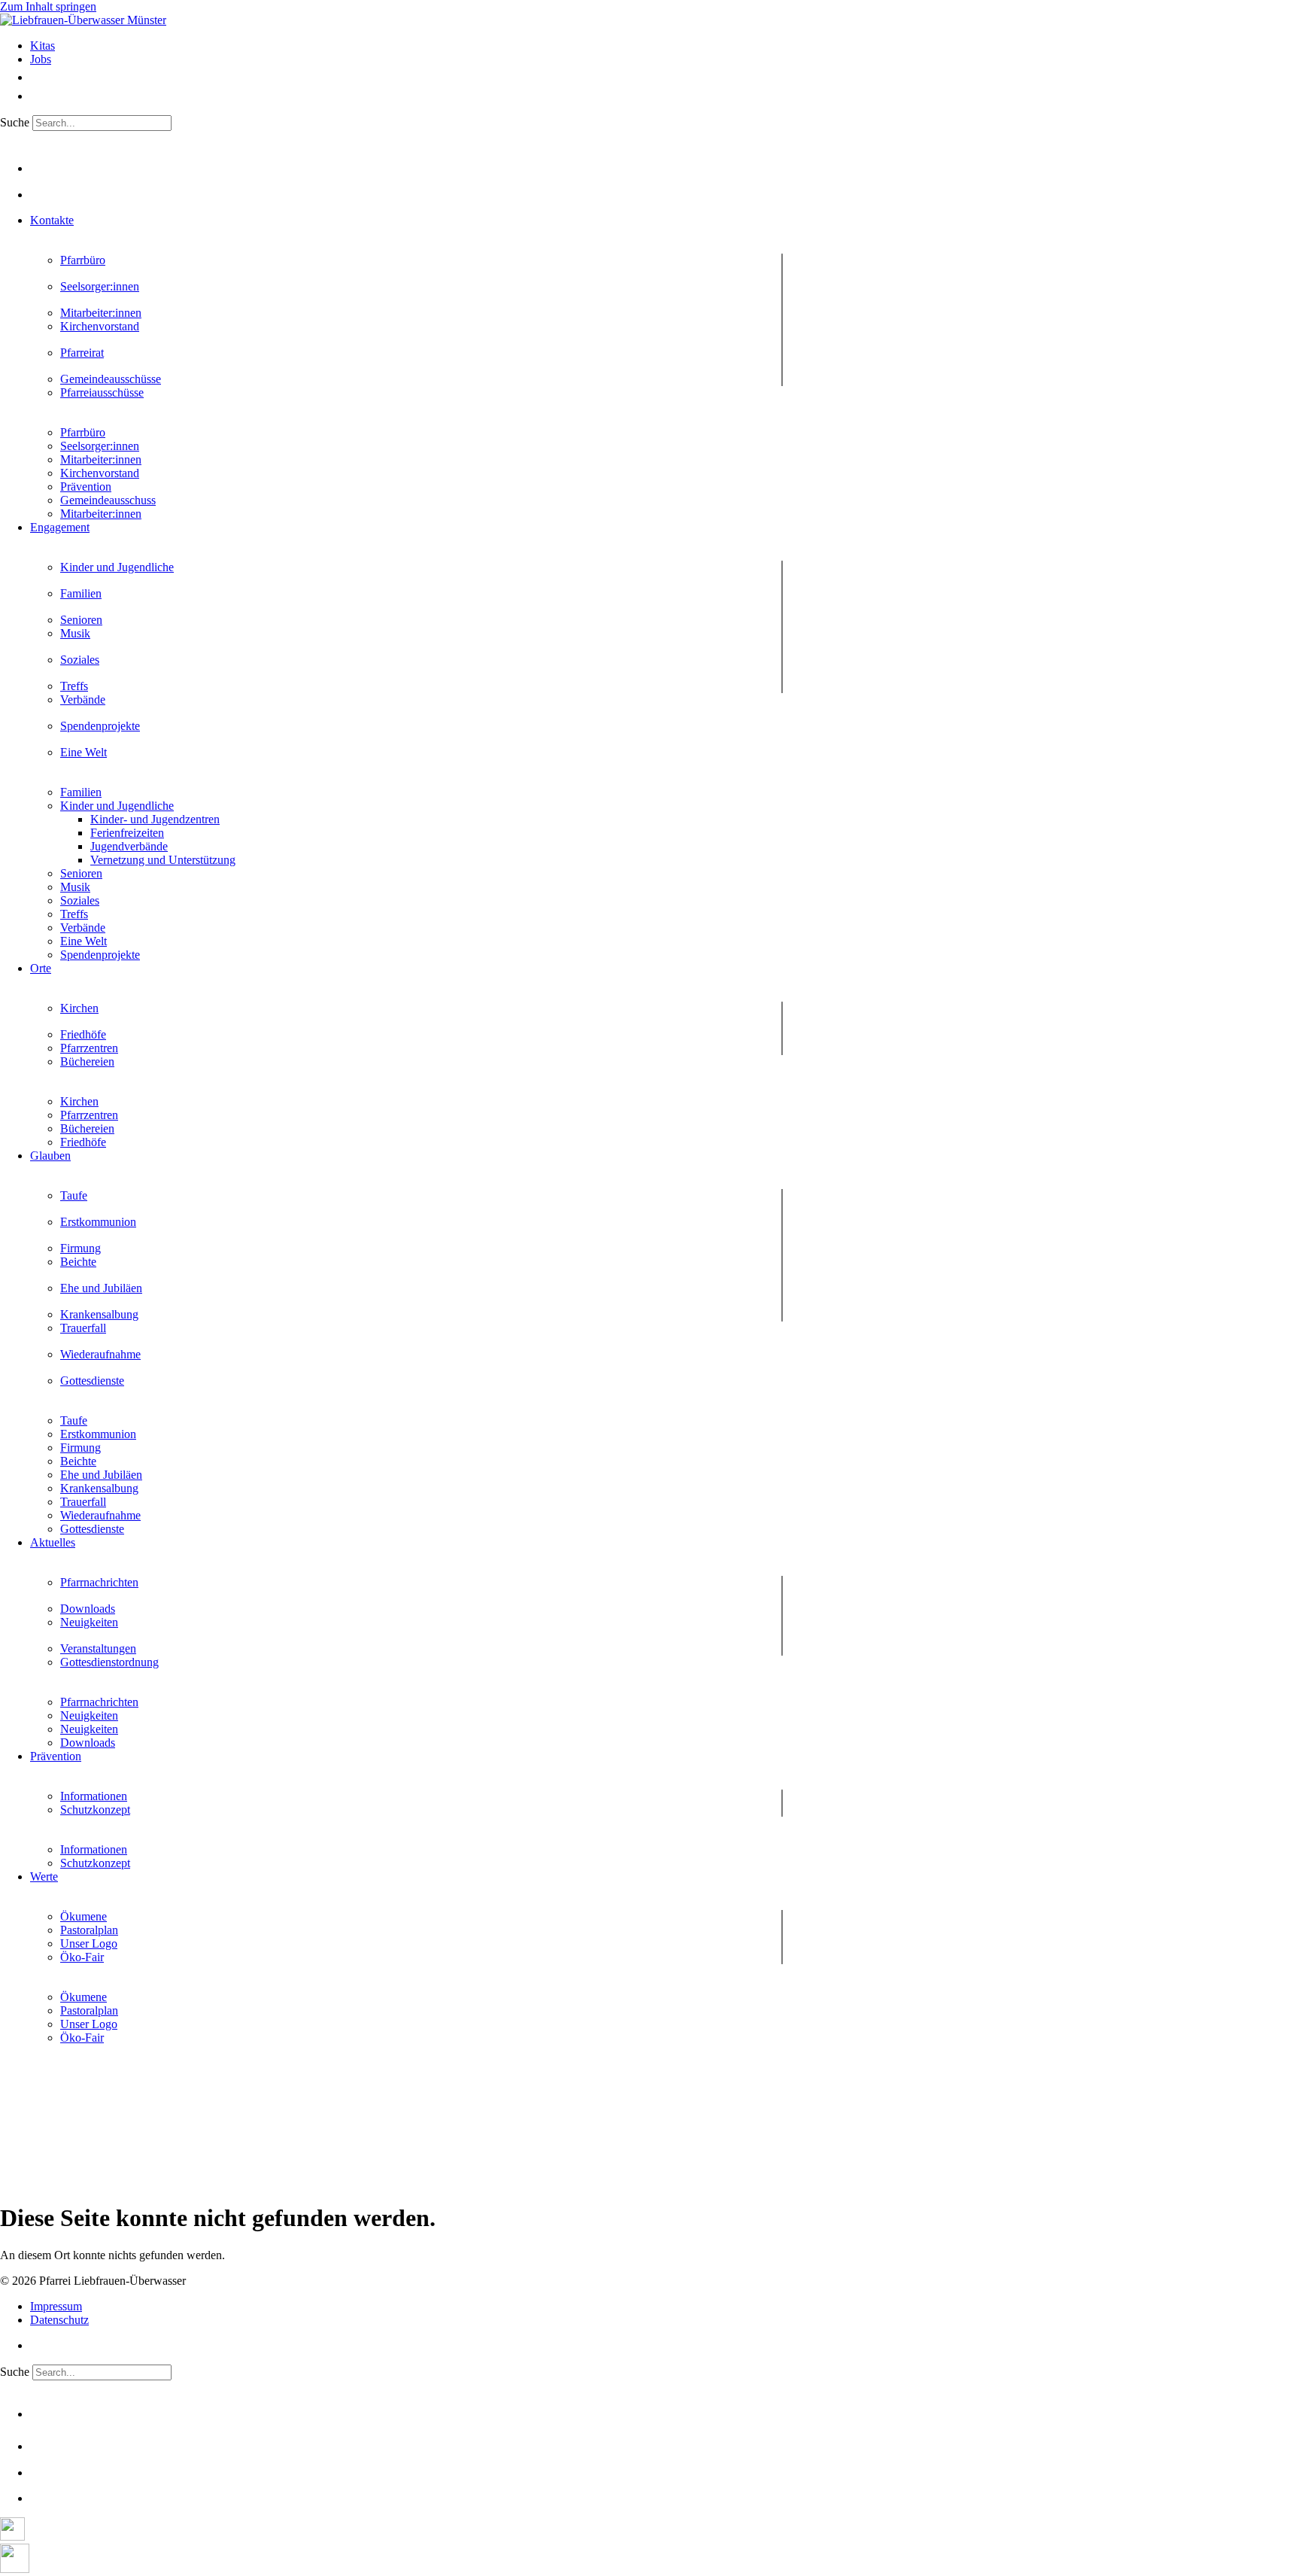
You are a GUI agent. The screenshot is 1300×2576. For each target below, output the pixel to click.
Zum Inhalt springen (48, 6)
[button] (665, 220)
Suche (15, 122)
